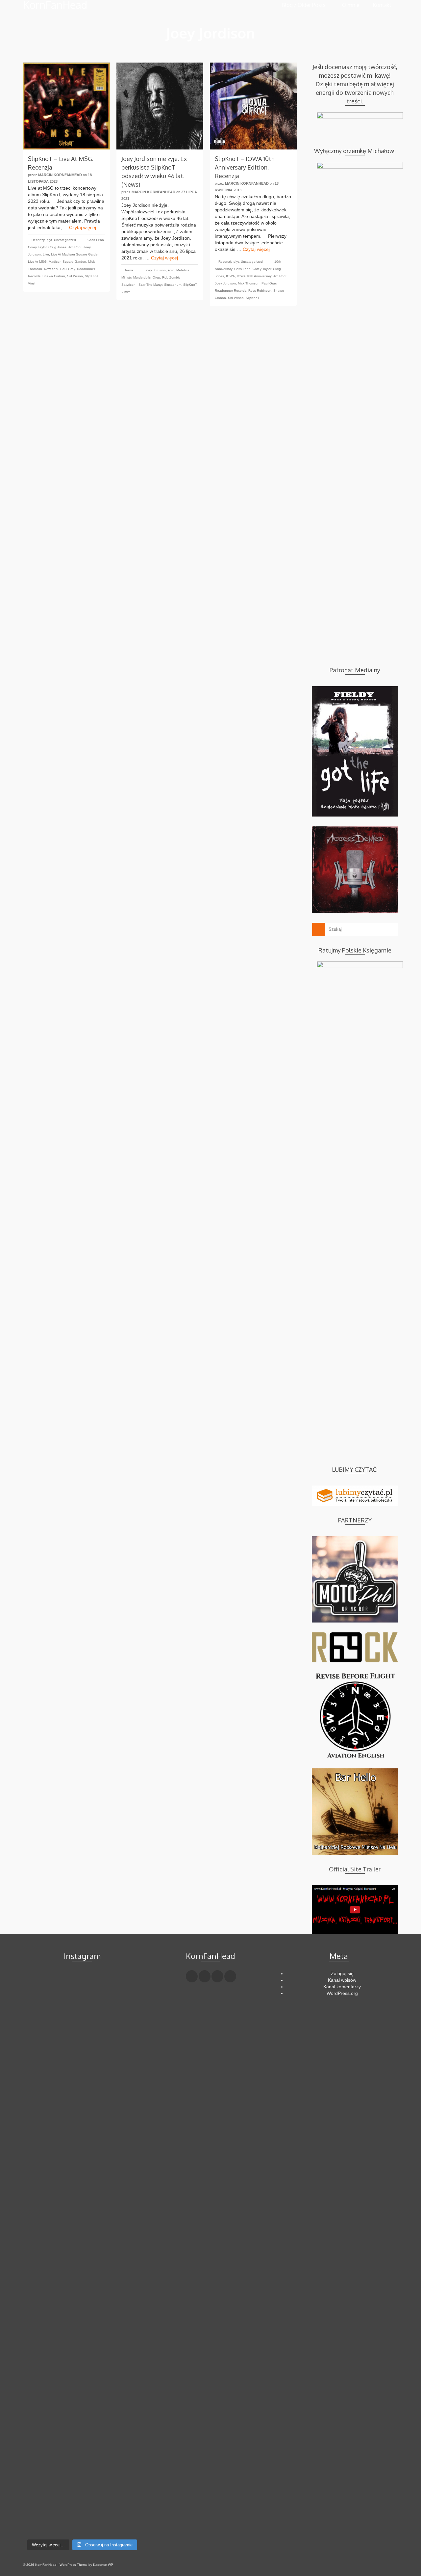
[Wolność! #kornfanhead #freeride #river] (42, 1984)
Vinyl (32, 283)
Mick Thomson (249, 283)
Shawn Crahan (54, 276)
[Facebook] (192, 1976)
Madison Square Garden (67, 262)
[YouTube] (230, 1976)
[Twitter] (205, 1976)
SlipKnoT (92, 276)
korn (171, 270)
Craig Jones (57, 247)
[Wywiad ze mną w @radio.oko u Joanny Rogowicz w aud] (123, 2498)
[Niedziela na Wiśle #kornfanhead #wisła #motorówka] (123, 1991)
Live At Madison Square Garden (75, 254)
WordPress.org (342, 1993)
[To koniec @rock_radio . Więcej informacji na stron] (82, 2491)
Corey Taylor (37, 247)
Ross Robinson (260, 291)
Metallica (183, 270)
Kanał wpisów (342, 1980)
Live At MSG (37, 262)
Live (46, 254)
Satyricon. (129, 285)
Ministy (126, 277)
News (129, 270)
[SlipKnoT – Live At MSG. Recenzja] (66, 106)
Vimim (126, 292)
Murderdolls (142, 277)
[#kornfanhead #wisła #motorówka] (82, 1984)
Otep (156, 277)
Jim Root (75, 247)
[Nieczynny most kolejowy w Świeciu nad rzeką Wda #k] (42, 2484)
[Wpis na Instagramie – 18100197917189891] (42, 2020)
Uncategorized (65, 240)
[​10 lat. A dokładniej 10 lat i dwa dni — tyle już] (82, 2234)
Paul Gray (68, 269)
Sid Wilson (75, 276)
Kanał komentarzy (342, 1987)
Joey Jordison (155, 270)
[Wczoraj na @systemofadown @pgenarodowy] (123, 2020)
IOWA (230, 276)
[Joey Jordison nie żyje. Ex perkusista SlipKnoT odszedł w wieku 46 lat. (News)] (160, 106)
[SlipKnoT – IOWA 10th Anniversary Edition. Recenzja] (253, 106)
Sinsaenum (173, 285)
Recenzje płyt (42, 240)
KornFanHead (55, 5)
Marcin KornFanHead (60, 175)
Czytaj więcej (83, 228)
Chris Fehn (96, 240)
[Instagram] (217, 1976)
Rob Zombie (171, 277)
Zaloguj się (342, 1973)
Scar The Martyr (150, 285)
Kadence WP (103, 2565)
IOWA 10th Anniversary (254, 276)
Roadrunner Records (231, 291)
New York (51, 269)
